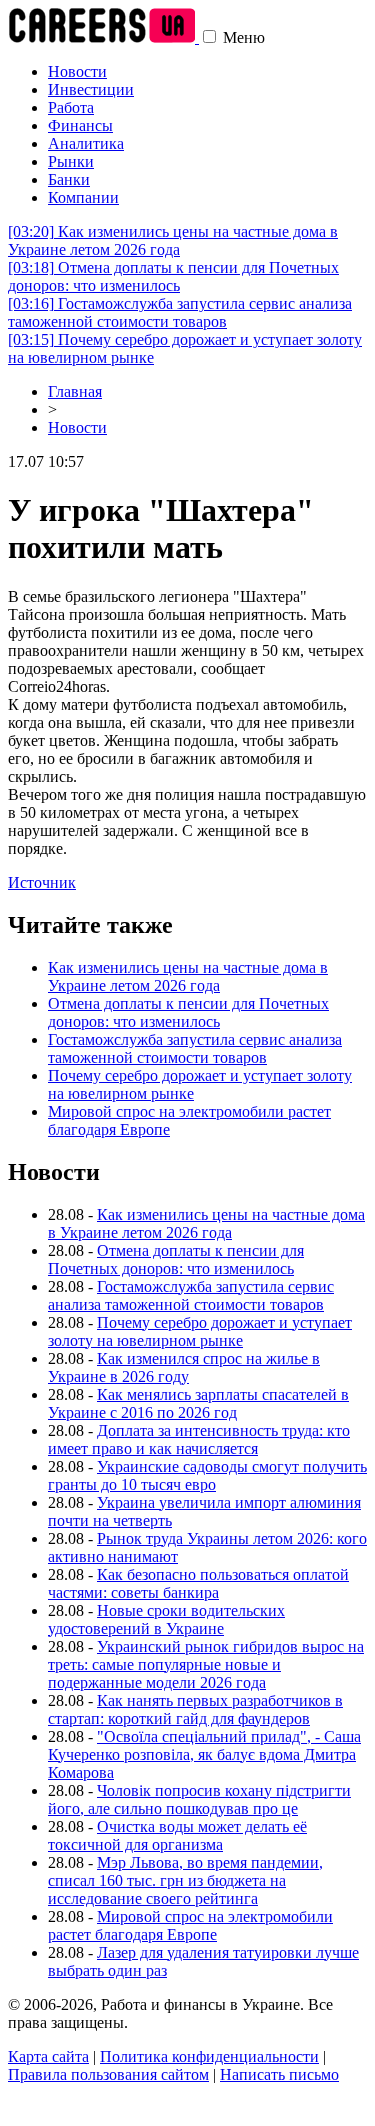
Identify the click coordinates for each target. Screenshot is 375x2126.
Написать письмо (279, 2074)
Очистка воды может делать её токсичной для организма (177, 1835)
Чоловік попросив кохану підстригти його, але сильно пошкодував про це (199, 1799)
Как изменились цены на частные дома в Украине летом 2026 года (173, 240)
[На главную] (103, 37)
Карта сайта (48, 2056)
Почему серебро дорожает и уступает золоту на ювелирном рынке (200, 1331)
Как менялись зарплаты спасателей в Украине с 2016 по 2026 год (198, 1403)
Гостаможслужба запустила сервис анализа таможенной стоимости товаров (180, 312)
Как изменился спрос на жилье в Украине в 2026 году (184, 1367)
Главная (75, 391)
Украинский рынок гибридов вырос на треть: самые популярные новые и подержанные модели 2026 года (206, 1664)
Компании (83, 197)
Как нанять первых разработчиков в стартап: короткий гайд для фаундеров (195, 1709)
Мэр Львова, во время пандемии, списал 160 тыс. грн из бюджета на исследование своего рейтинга (185, 1880)
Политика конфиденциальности (209, 2056)
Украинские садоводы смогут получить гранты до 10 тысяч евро (207, 1475)
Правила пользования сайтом (108, 2074)
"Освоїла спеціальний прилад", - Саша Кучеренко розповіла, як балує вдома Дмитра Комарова (204, 1754)
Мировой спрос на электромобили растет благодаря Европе (190, 1925)
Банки (69, 179)
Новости (77, 71)
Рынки (71, 161)
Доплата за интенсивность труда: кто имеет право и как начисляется (199, 1439)
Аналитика (86, 143)
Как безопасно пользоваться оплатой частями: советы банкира (198, 1583)
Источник (42, 882)
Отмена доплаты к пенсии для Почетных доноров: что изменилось (173, 276)
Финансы (80, 125)
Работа (71, 107)
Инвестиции (91, 89)
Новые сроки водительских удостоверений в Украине (166, 1619)
